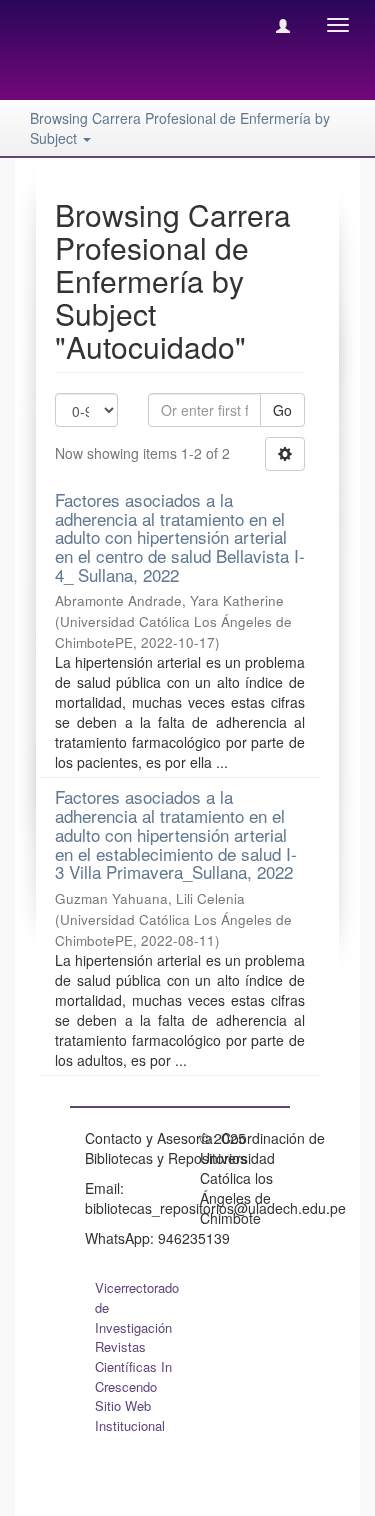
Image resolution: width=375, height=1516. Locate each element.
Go (282, 410)
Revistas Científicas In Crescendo (133, 1366)
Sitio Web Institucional (130, 1415)
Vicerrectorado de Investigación (137, 1307)
